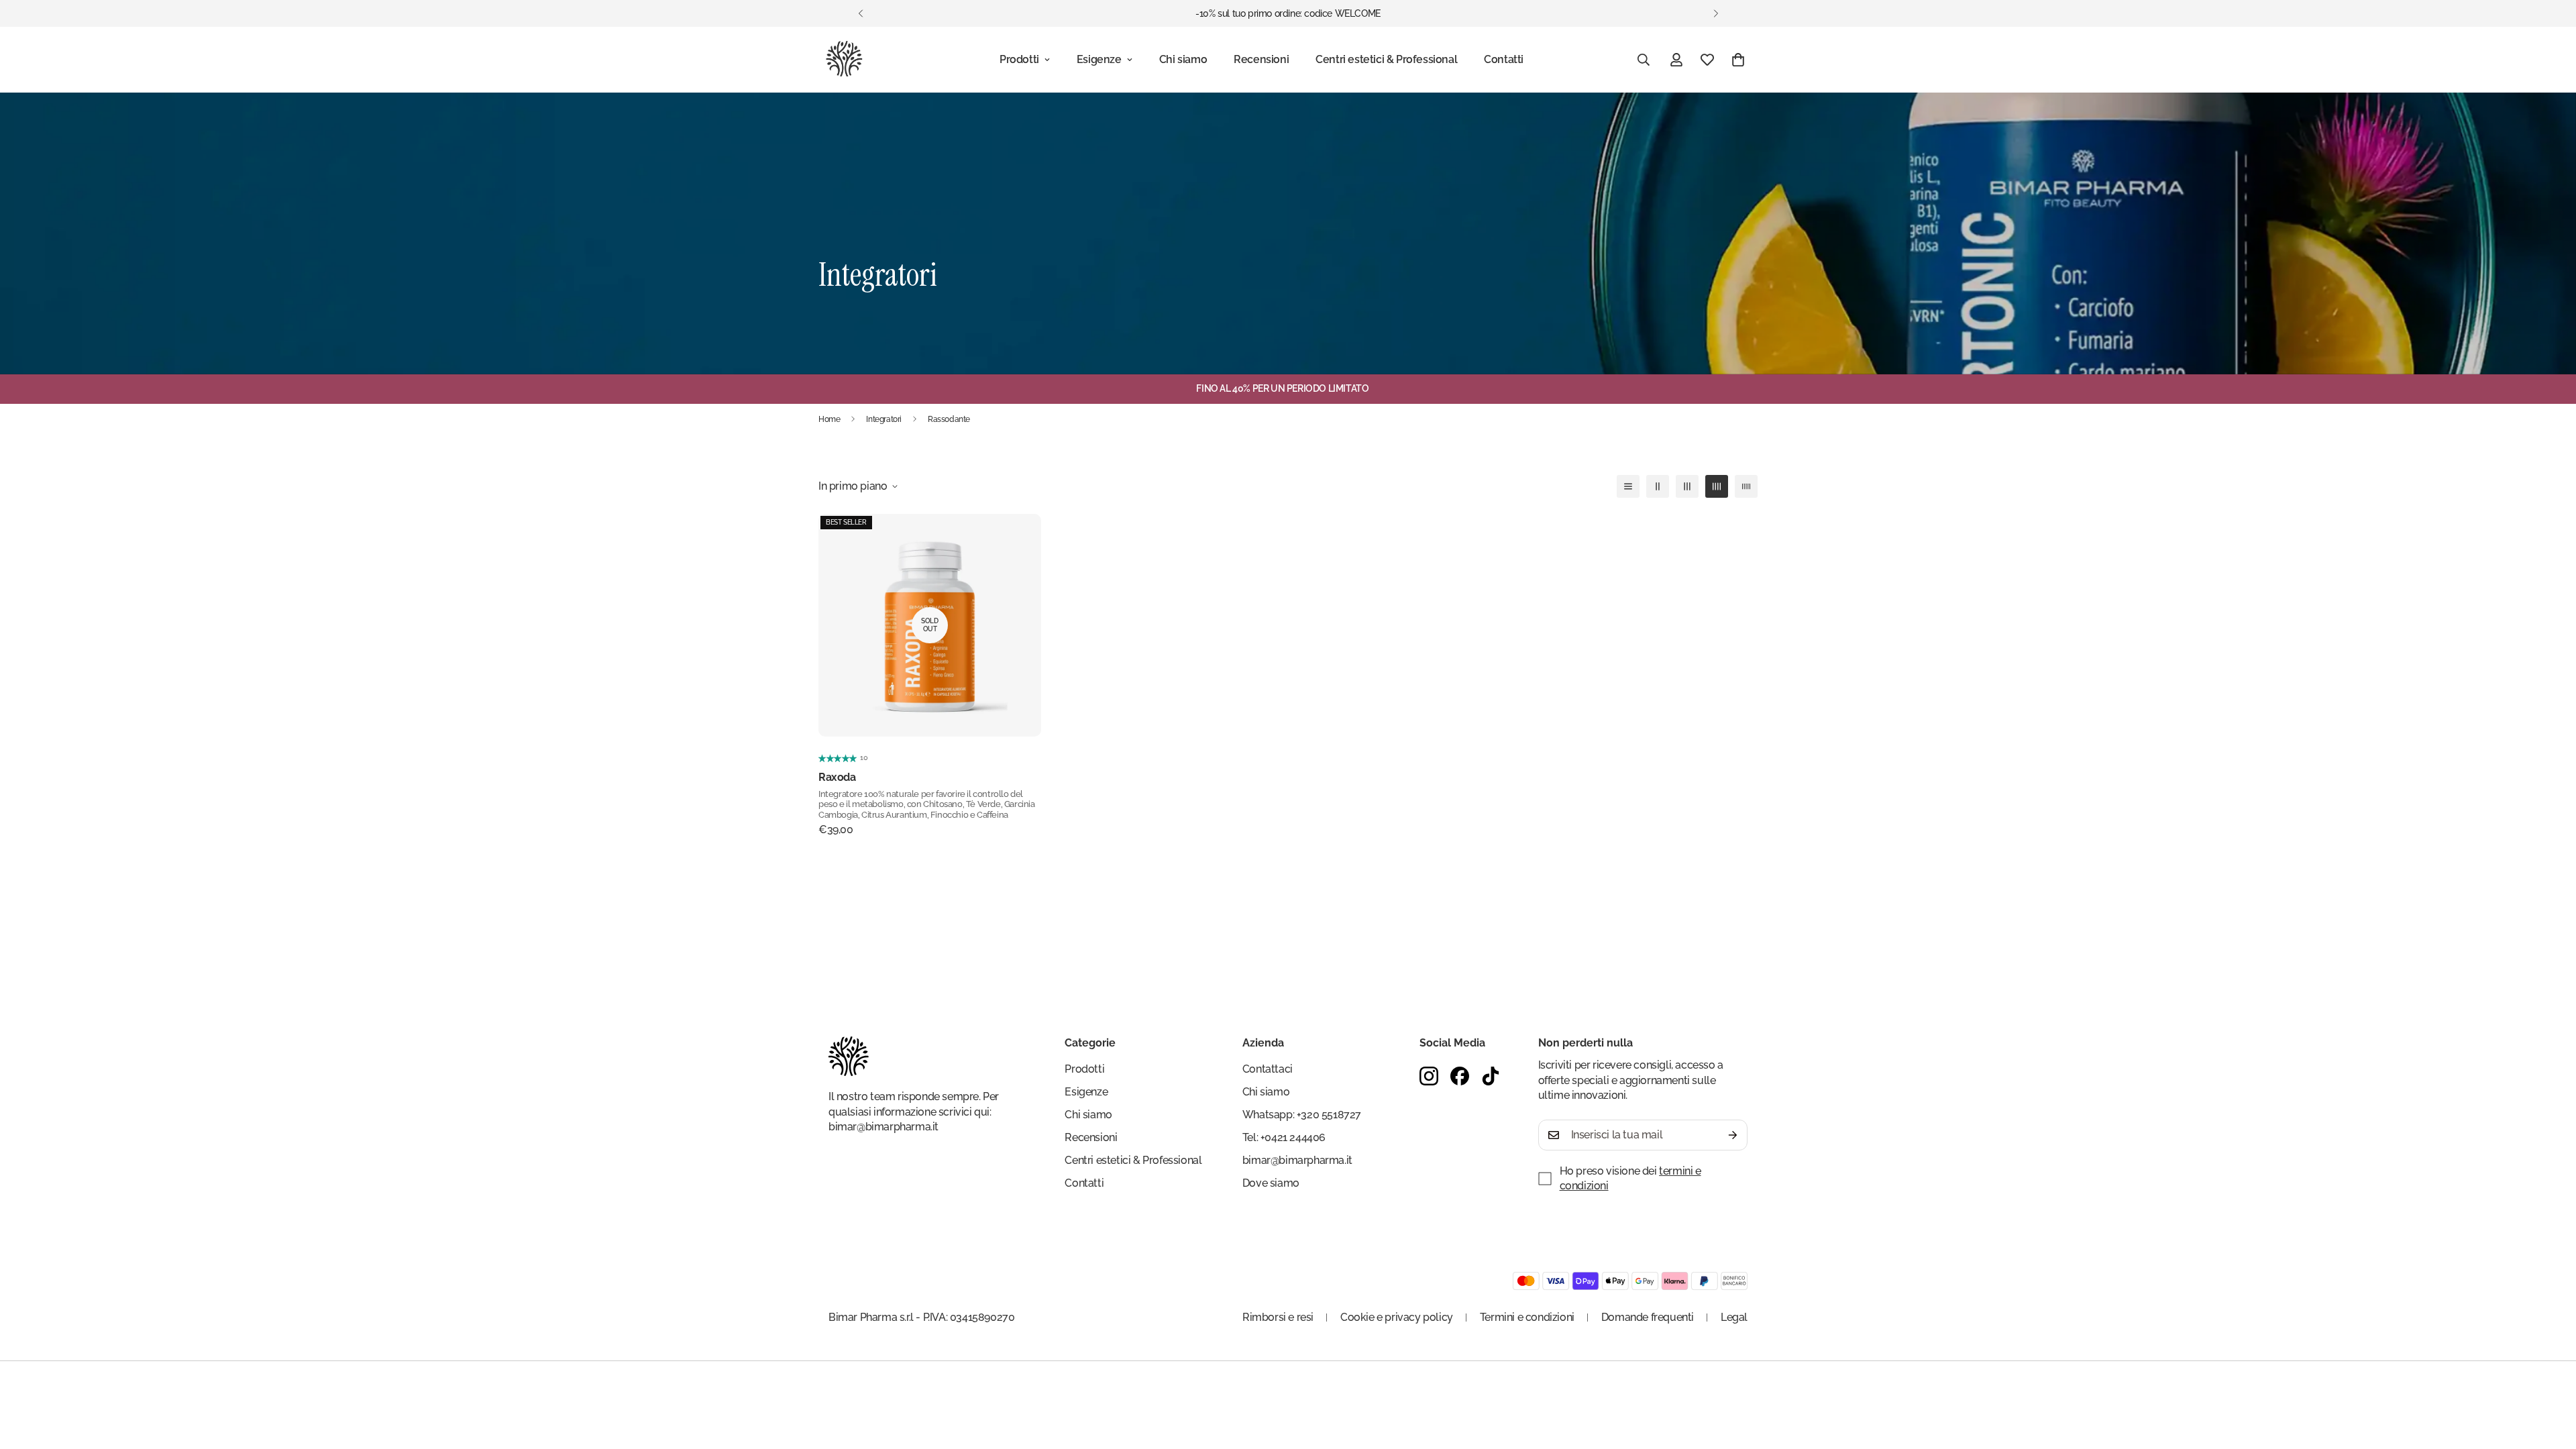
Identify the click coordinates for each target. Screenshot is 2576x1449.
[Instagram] (1429, 1076)
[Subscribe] (1733, 1135)
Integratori (884, 419)
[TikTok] (1491, 1076)
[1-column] (1628, 486)
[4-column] (1717, 486)
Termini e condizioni (1527, 1317)
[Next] (1716, 13)
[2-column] (1658, 486)
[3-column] (1687, 486)
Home (829, 419)
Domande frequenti (1648, 1317)
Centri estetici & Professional (1386, 59)
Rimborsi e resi (1278, 1317)
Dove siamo (1271, 1183)
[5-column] (1746, 486)
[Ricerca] (1644, 60)
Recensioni (1261, 59)
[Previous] (860, 13)
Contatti (1504, 59)
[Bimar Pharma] (844, 60)
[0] (1738, 60)
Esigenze (1099, 59)
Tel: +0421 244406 (1284, 1137)
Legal (1734, 1317)
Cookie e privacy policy (1397, 1317)
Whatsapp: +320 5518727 (1302, 1115)
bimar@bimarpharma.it (883, 1127)
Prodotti (1019, 59)
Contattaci (1268, 1069)
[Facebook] (1460, 1076)
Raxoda (837, 777)
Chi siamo (1183, 59)
